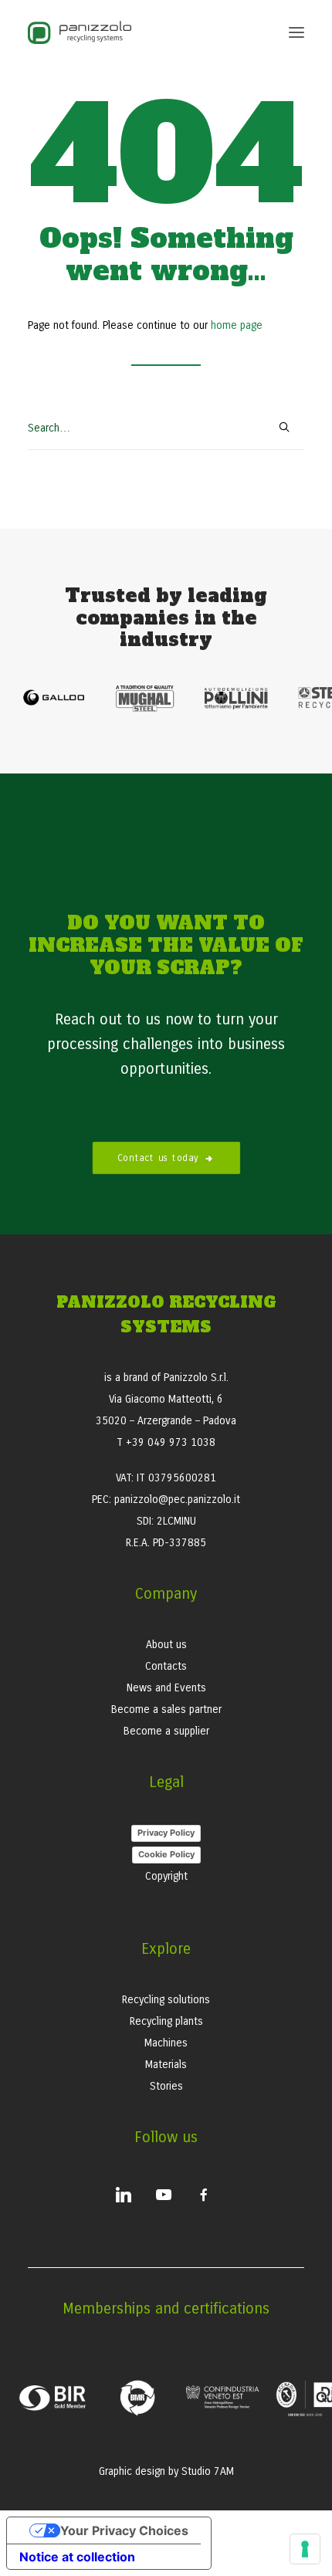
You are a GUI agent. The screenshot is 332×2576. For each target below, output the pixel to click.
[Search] (166, 429)
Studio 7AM (208, 2471)
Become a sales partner (166, 1709)
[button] (296, 32)
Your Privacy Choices (124, 2530)
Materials (166, 2065)
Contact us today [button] (158, 1157)
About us (166, 1645)
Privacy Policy (166, 1833)
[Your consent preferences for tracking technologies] (305, 2549)
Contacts (166, 1666)
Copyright (166, 1876)
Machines (166, 2043)
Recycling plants (166, 2021)
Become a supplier (166, 1731)
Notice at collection (77, 2557)
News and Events (166, 1688)
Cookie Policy (166, 1854)
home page (237, 325)
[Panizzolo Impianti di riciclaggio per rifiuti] (80, 32)
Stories (166, 2086)
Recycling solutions (166, 2000)
